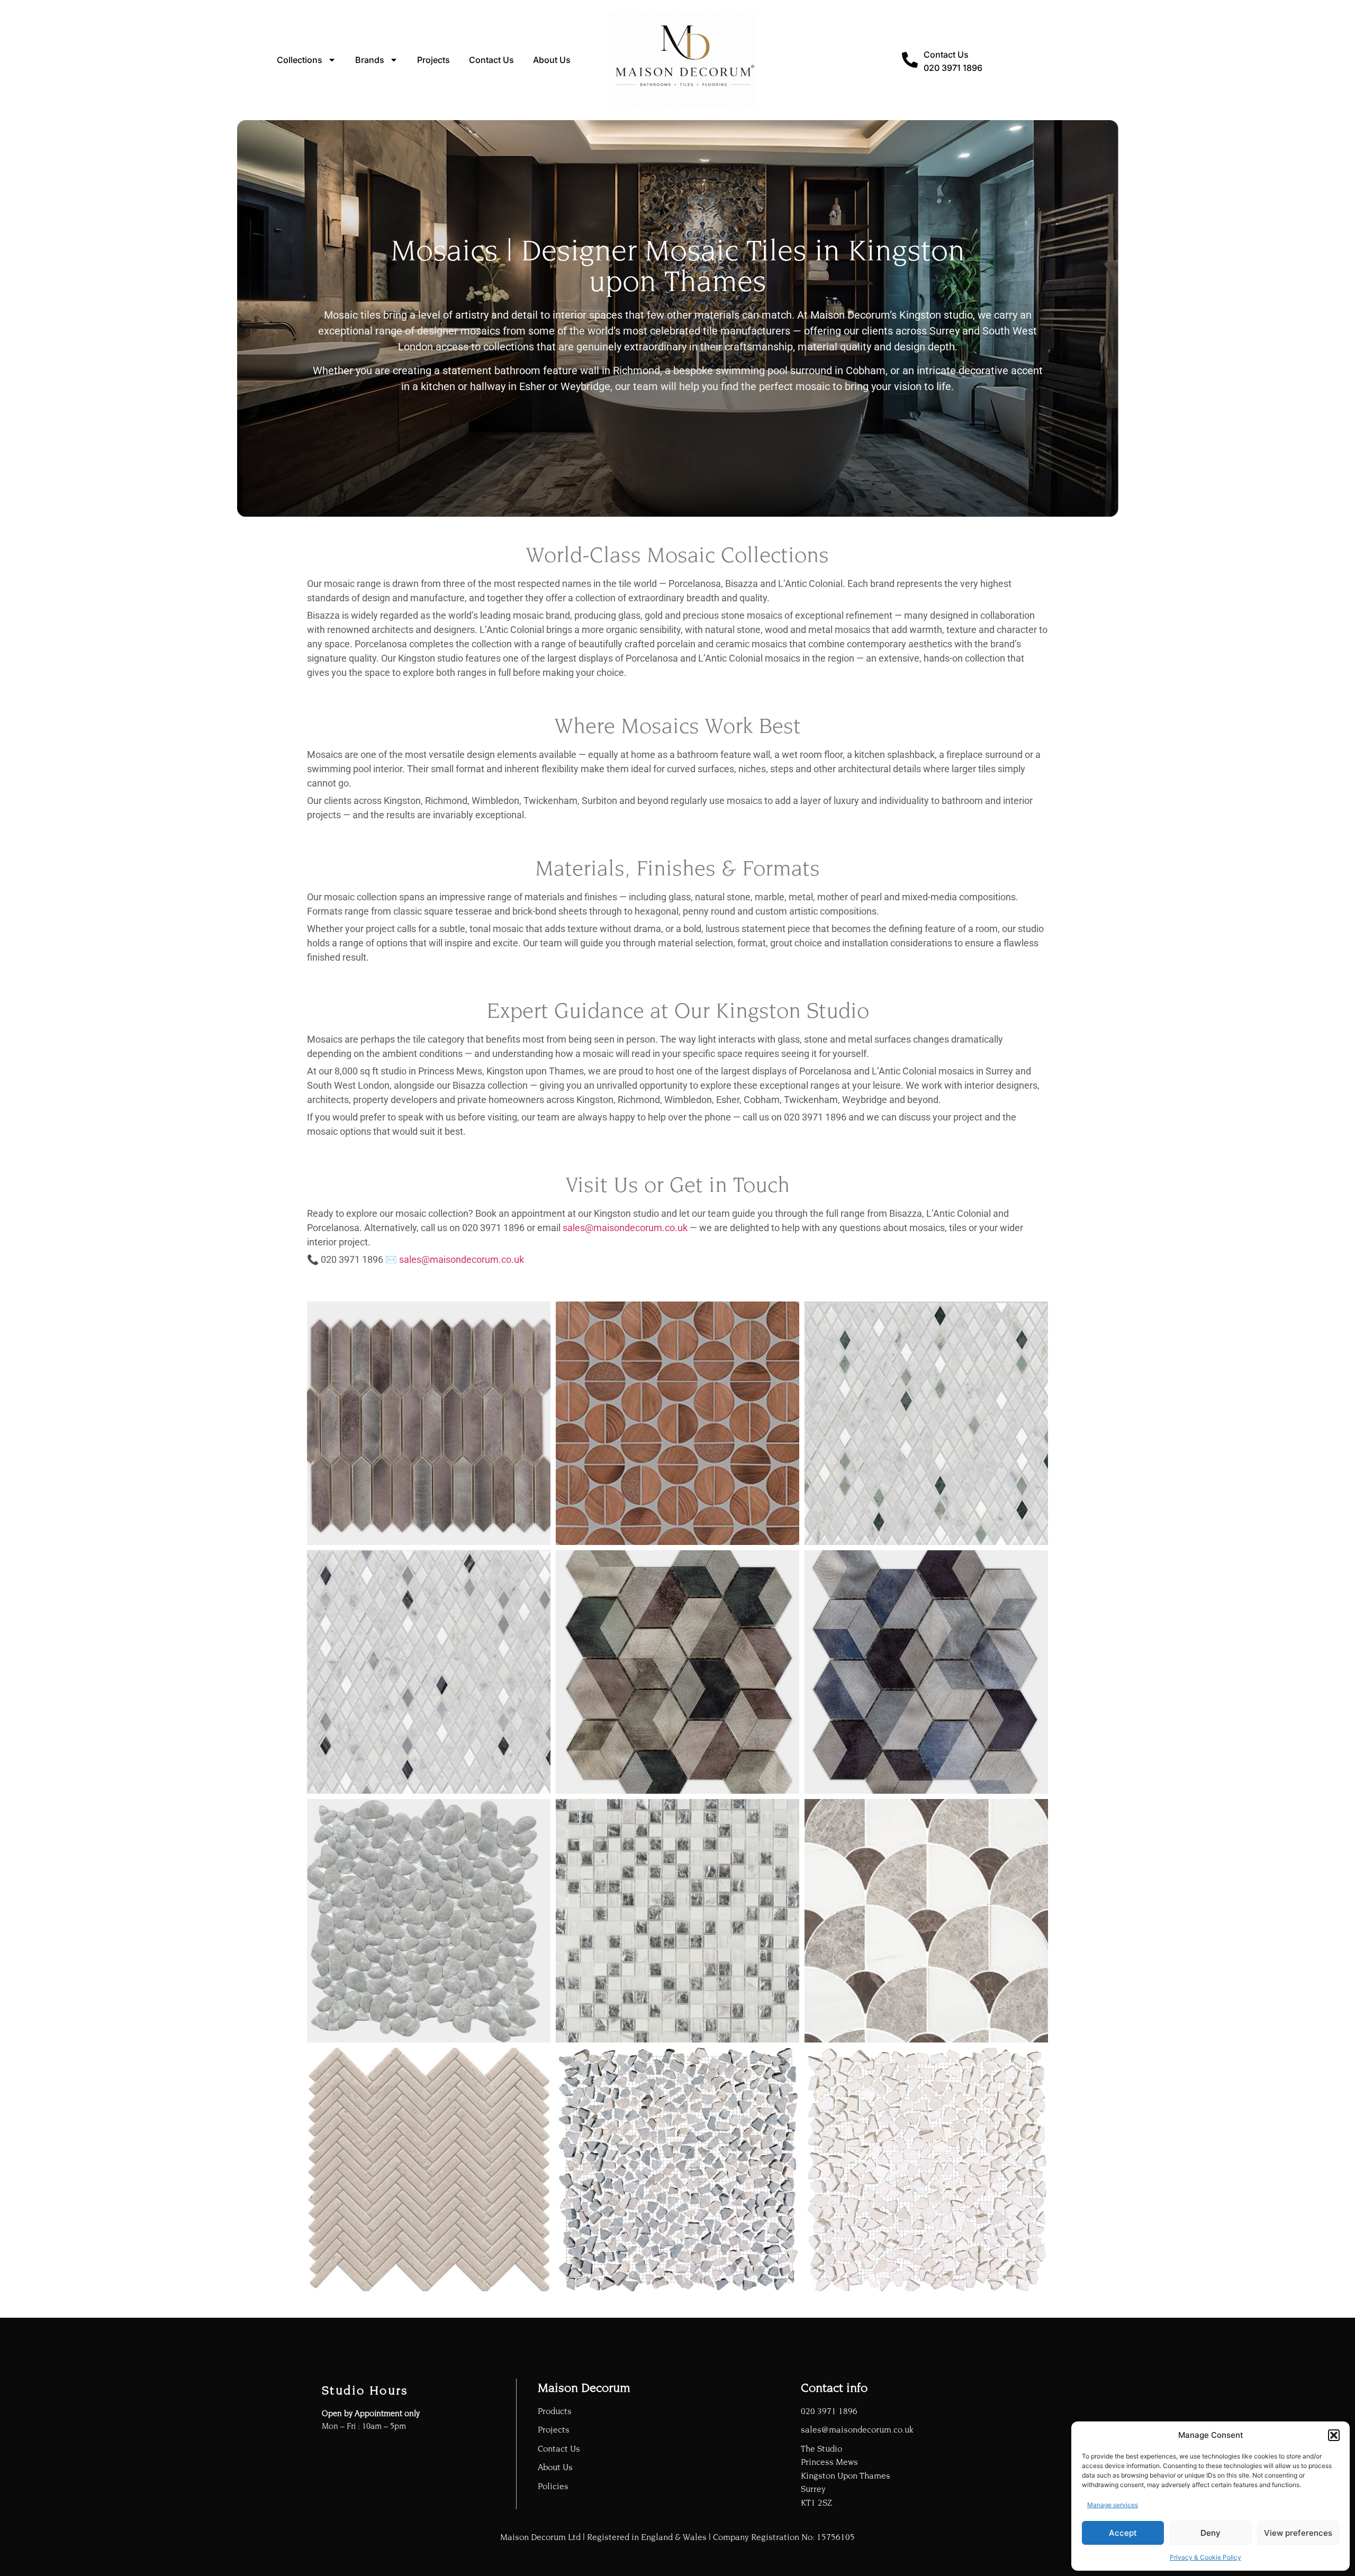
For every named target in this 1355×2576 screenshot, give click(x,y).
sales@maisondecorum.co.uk (625, 1228)
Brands (370, 60)
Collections (300, 60)
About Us (552, 60)
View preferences (1298, 2533)
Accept (1123, 2533)
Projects (433, 60)
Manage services (1113, 2505)
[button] (1334, 2435)
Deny (1211, 2533)
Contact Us (491, 60)
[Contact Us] (910, 60)
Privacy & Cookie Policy (1205, 2557)
